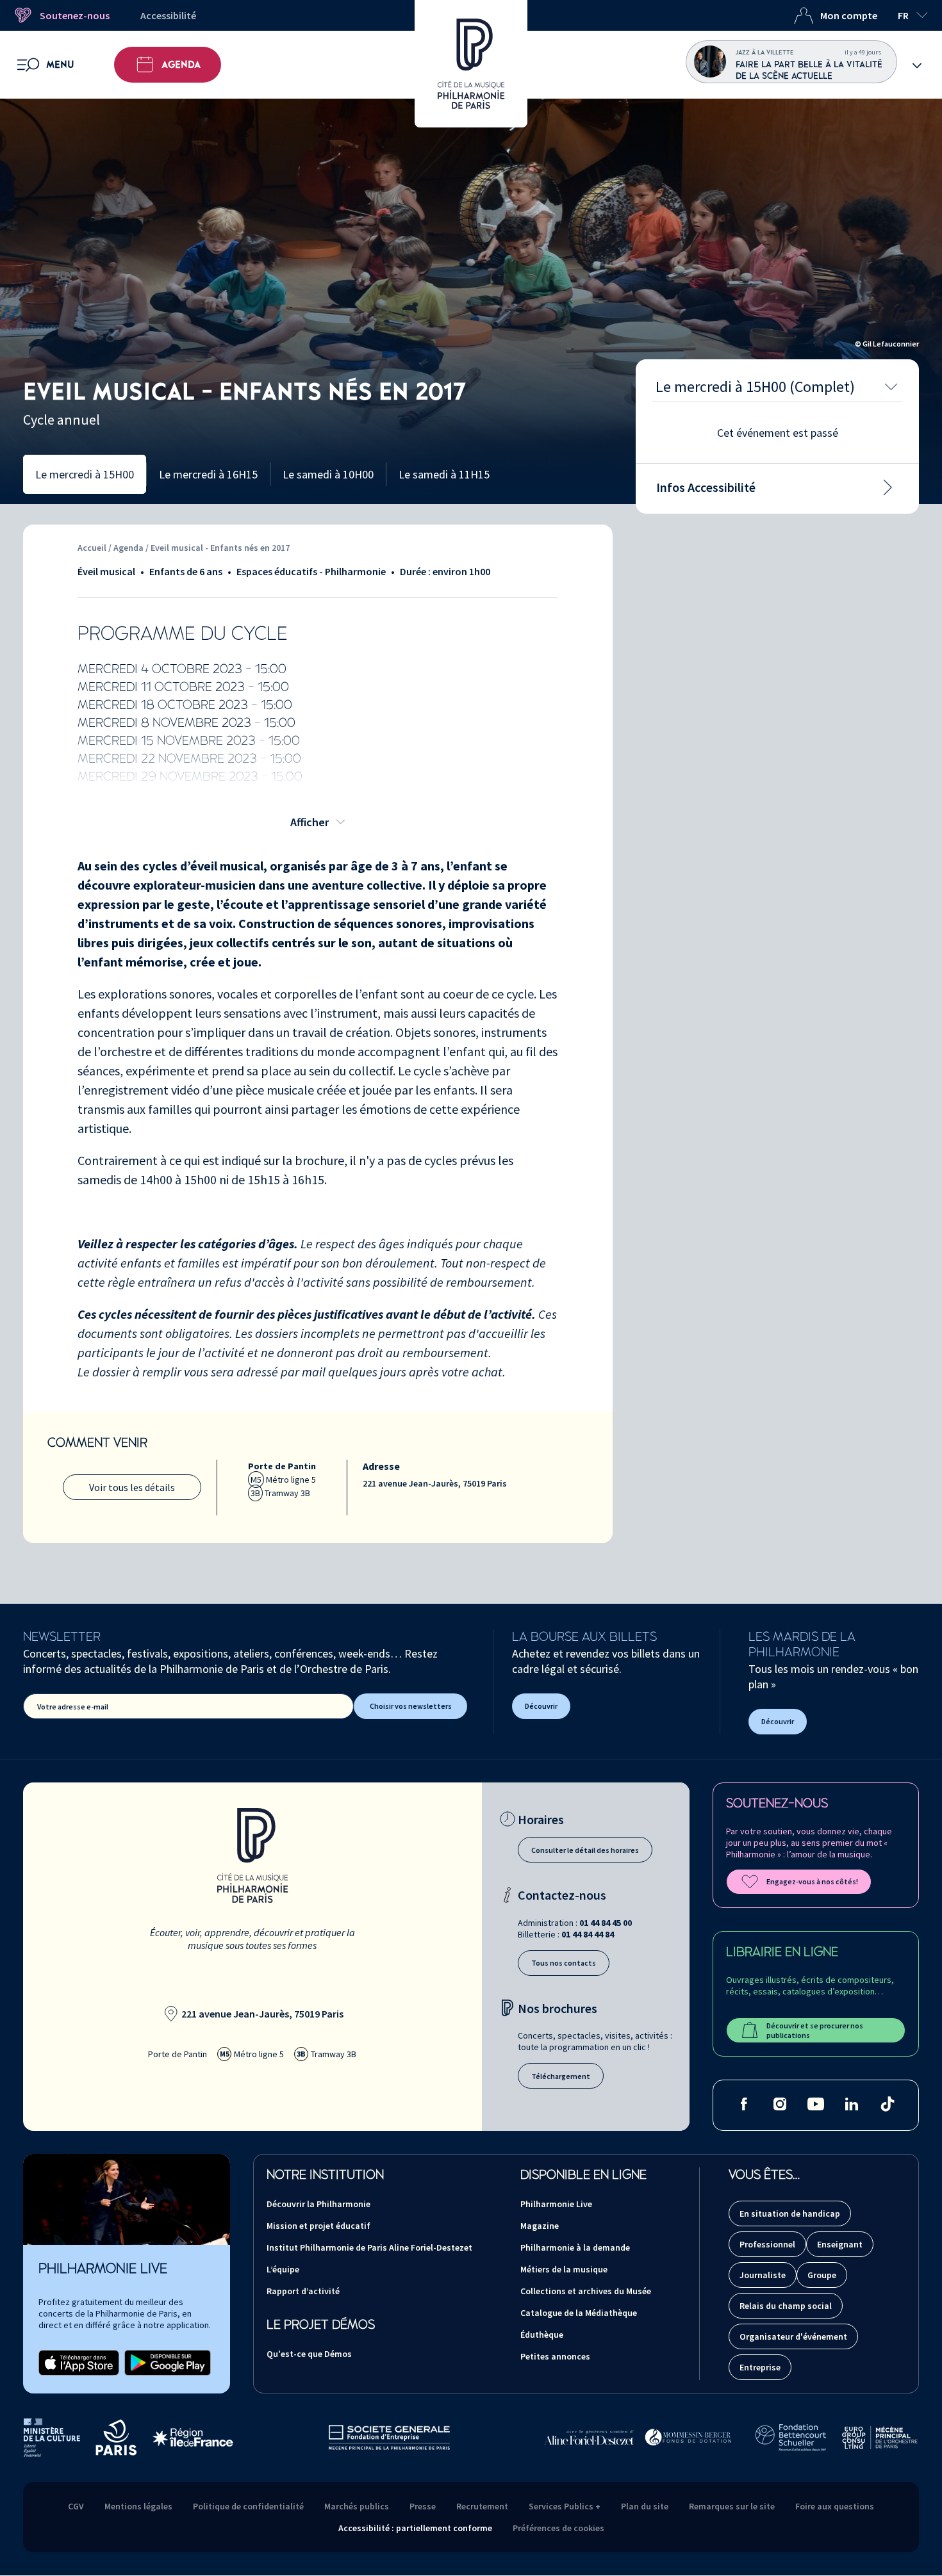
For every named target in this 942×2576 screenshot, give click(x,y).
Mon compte (849, 15)
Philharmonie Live (556, 2204)
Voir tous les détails (132, 1487)
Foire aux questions (835, 2506)
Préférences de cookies (558, 2528)
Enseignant (840, 2244)
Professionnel (767, 2244)
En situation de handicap (790, 2213)
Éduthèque (542, 2335)
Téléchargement (561, 2076)
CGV (76, 2506)
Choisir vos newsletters (411, 1706)
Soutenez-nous (75, 15)
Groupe (822, 2275)
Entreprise (760, 2367)
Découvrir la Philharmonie (318, 2204)
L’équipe (283, 2269)
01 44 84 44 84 (588, 1934)
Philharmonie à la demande (575, 2247)
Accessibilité (168, 15)
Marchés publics (357, 2506)
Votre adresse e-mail (73, 1707)
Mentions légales (138, 2506)
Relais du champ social (786, 2306)
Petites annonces (555, 2356)
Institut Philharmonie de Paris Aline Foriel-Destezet (369, 2247)
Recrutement (482, 2506)
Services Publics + (565, 2506)
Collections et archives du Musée (586, 2291)
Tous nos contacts (564, 1963)
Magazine (540, 2226)
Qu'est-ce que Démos (309, 2354)
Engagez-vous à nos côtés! (812, 1881)
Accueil (92, 548)
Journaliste (763, 2275)
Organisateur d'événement (793, 2336)
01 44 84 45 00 (606, 1923)
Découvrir (541, 1706)
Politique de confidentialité (248, 2506)
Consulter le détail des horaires (585, 1850)
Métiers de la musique (564, 2269)
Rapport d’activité (303, 2291)
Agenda (181, 65)
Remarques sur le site (732, 2506)
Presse (423, 2506)
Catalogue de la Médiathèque (579, 2313)
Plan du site (645, 2506)
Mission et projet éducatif (318, 2226)
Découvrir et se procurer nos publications (815, 2030)
